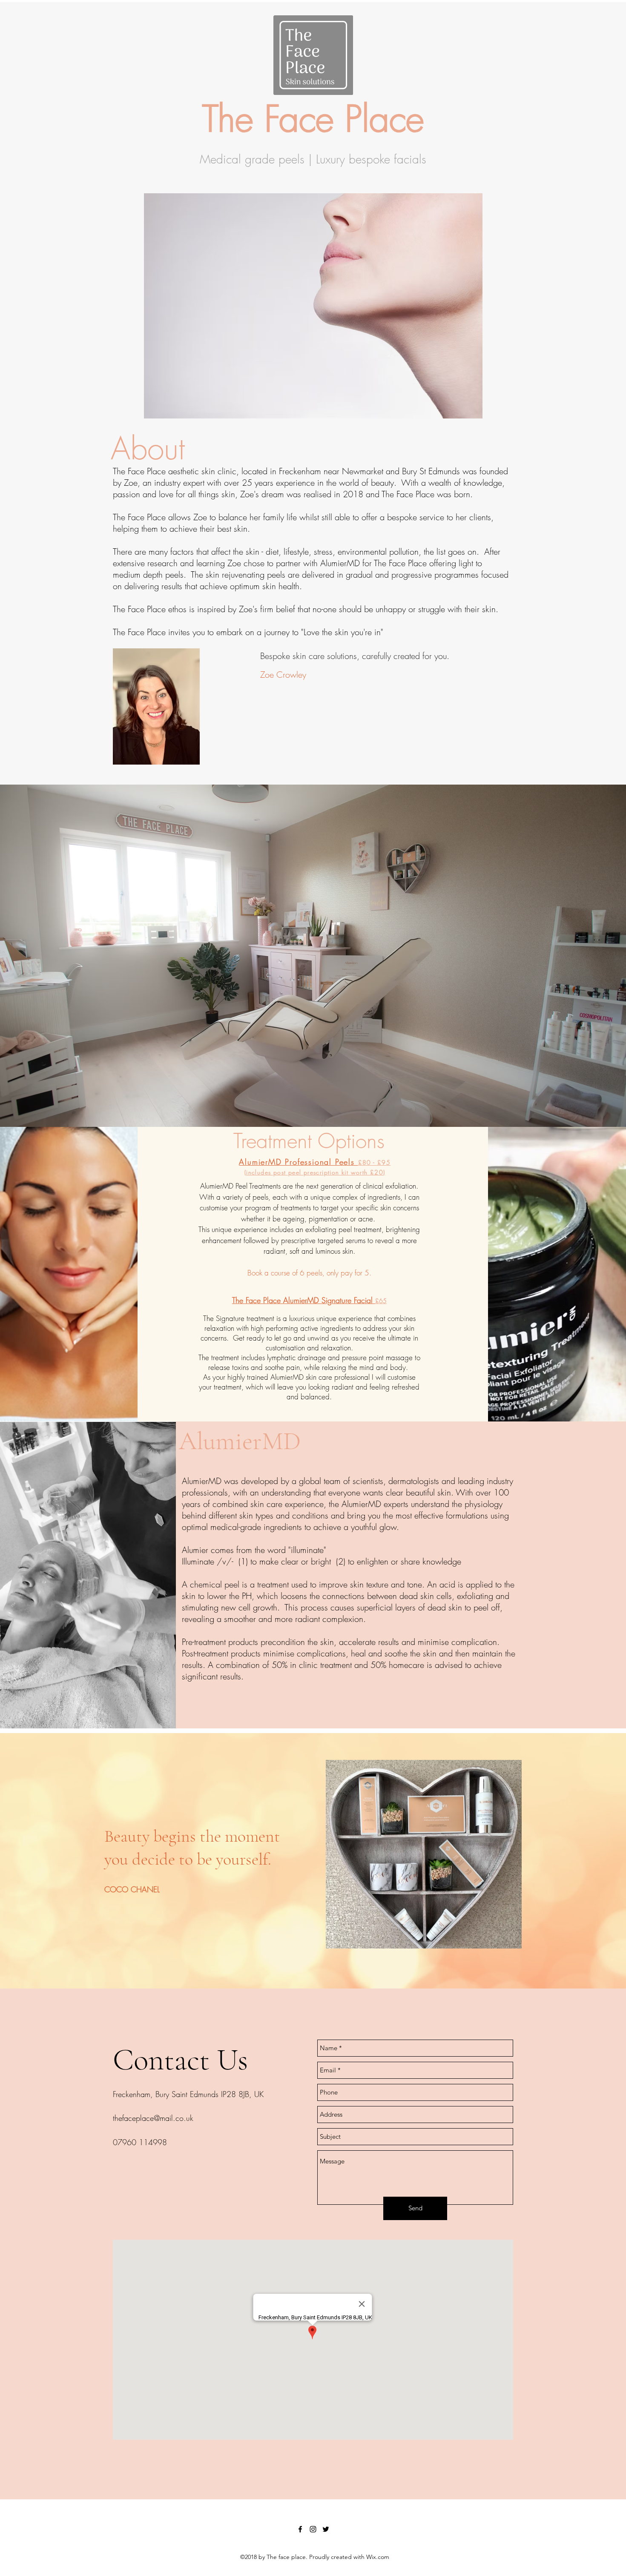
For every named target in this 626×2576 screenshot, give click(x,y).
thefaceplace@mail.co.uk (153, 2118)
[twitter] (326, 2529)
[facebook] (300, 2529)
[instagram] (313, 2529)
